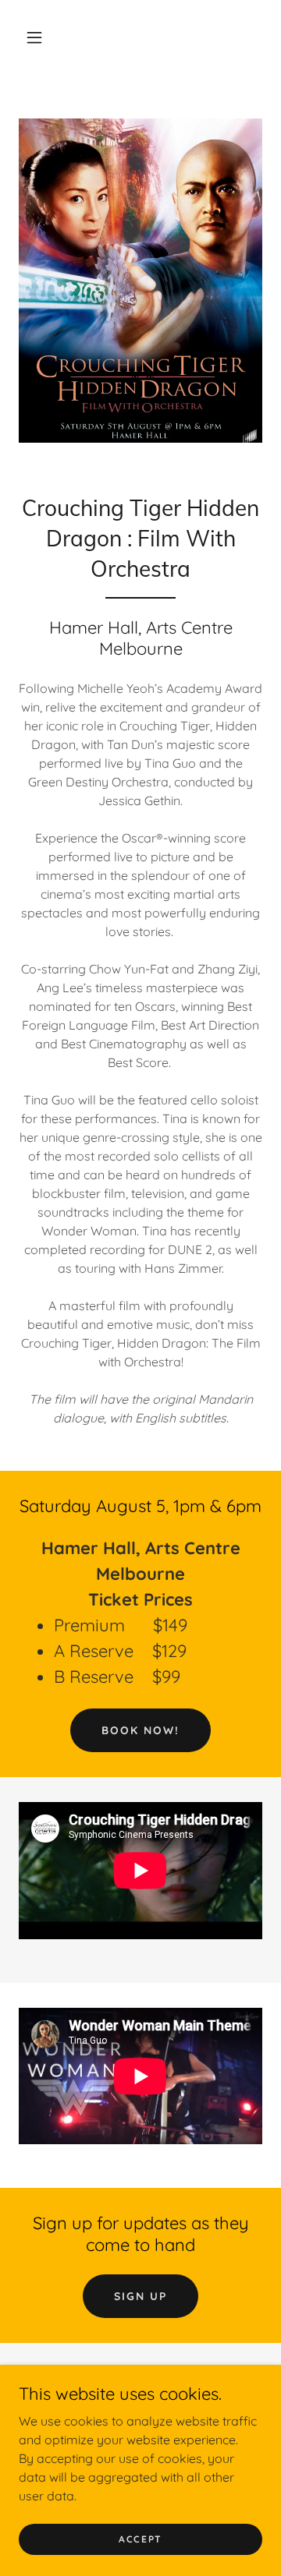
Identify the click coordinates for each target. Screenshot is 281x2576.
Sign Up (140, 2296)
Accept (140, 2539)
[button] (34, 37)
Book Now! (140, 1730)
